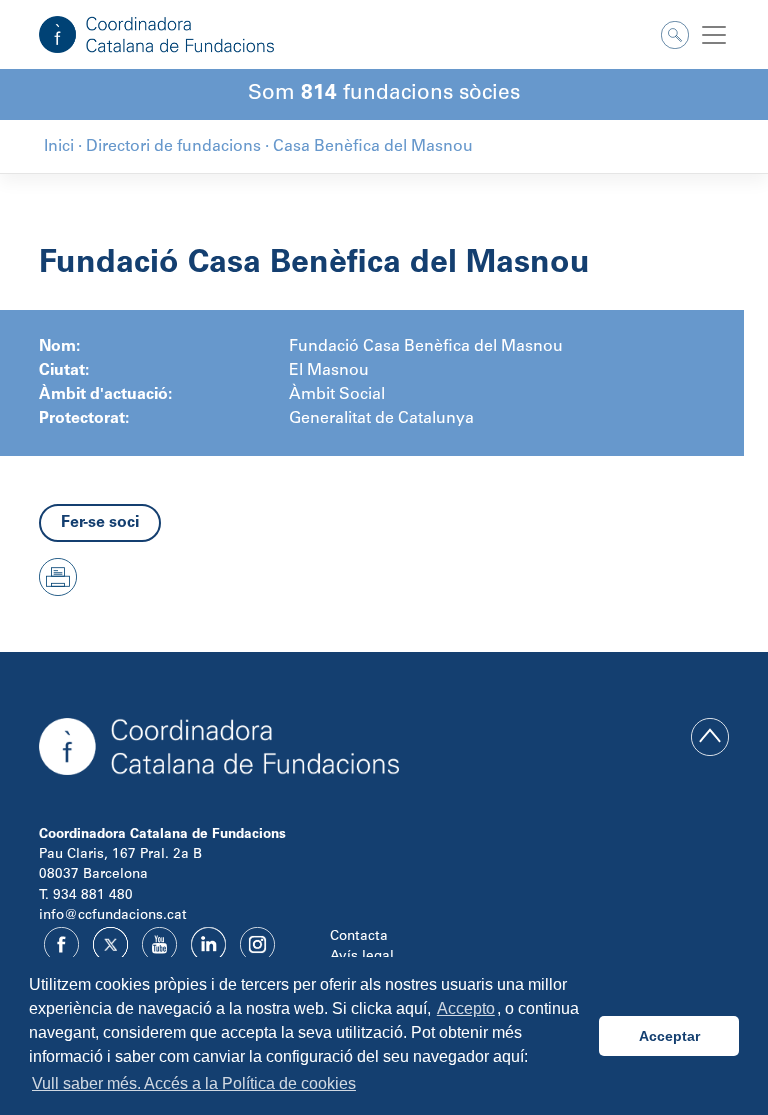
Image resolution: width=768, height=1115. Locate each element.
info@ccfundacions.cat (113, 916)
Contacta (359, 937)
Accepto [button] (466, 1008)
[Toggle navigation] (714, 35)
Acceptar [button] (669, 1036)
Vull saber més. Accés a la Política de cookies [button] (194, 1083)
